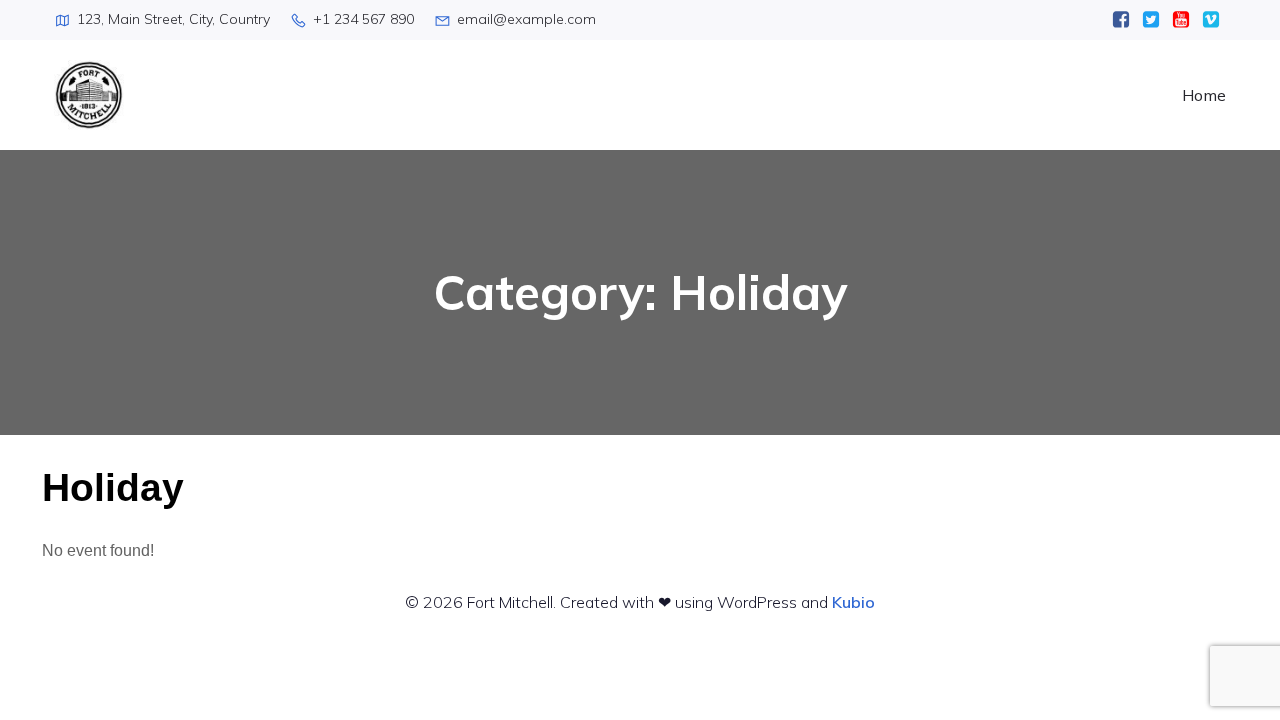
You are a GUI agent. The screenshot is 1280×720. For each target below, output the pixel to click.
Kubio (853, 602)
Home (1204, 95)
